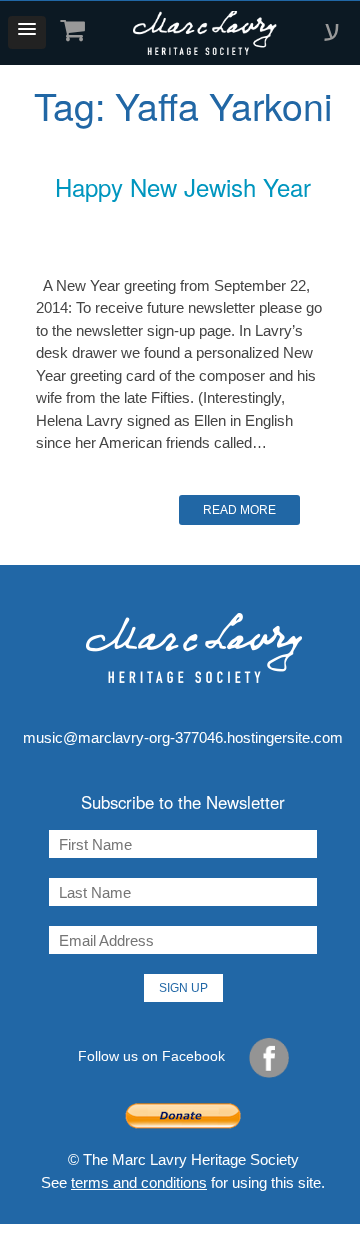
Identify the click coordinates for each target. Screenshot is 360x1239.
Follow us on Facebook (153, 1056)
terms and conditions (139, 1182)
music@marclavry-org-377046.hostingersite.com (183, 737)
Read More (239, 510)
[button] (27, 32)
